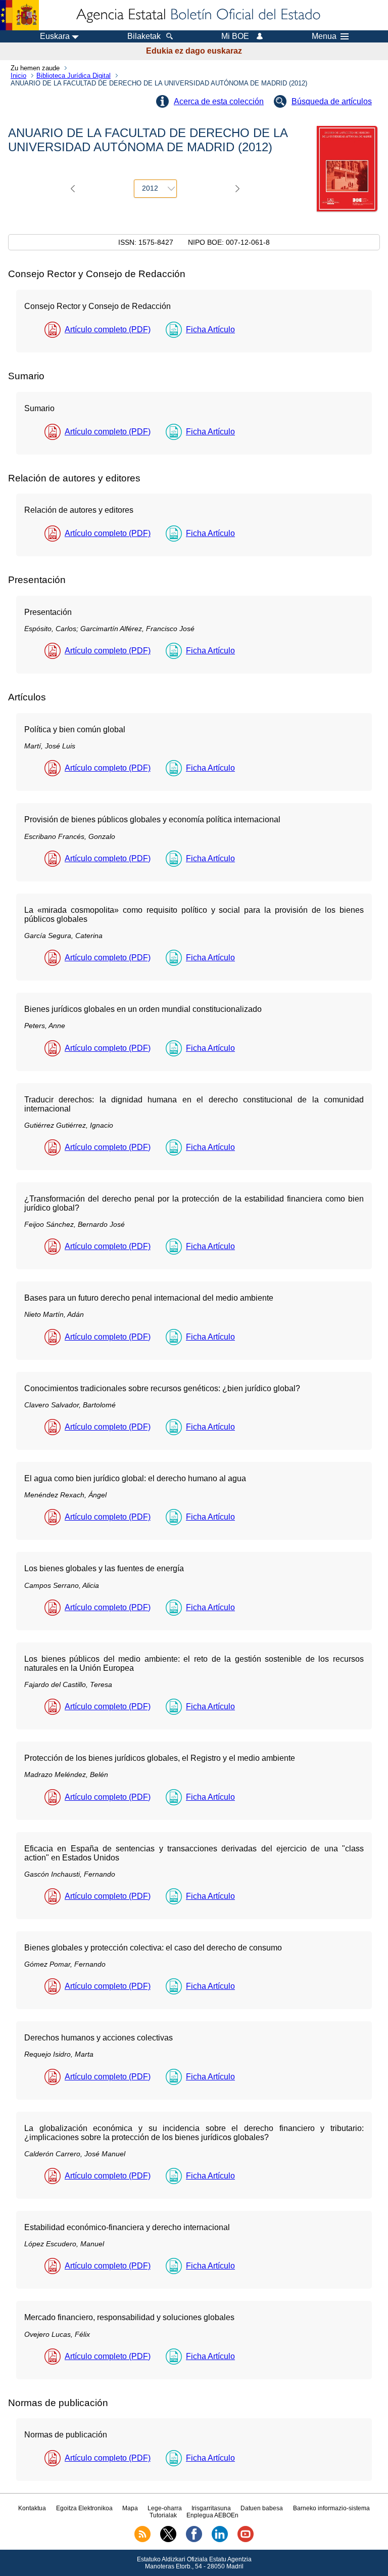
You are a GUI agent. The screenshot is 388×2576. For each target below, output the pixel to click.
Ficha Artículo (210, 329)
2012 (150, 188)
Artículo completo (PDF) (108, 329)
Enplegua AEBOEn (212, 2515)
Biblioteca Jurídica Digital (74, 76)
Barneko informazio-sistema (331, 2508)
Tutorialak (163, 2515)
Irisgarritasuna (211, 2508)
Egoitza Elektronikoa (84, 2508)
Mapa (130, 2508)
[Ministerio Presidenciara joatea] (19, 15)
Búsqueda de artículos (332, 101)
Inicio (18, 76)
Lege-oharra (165, 2508)
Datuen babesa (262, 2508)
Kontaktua (32, 2508)
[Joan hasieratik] (198, 15)
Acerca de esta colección (219, 101)
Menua (324, 36)
